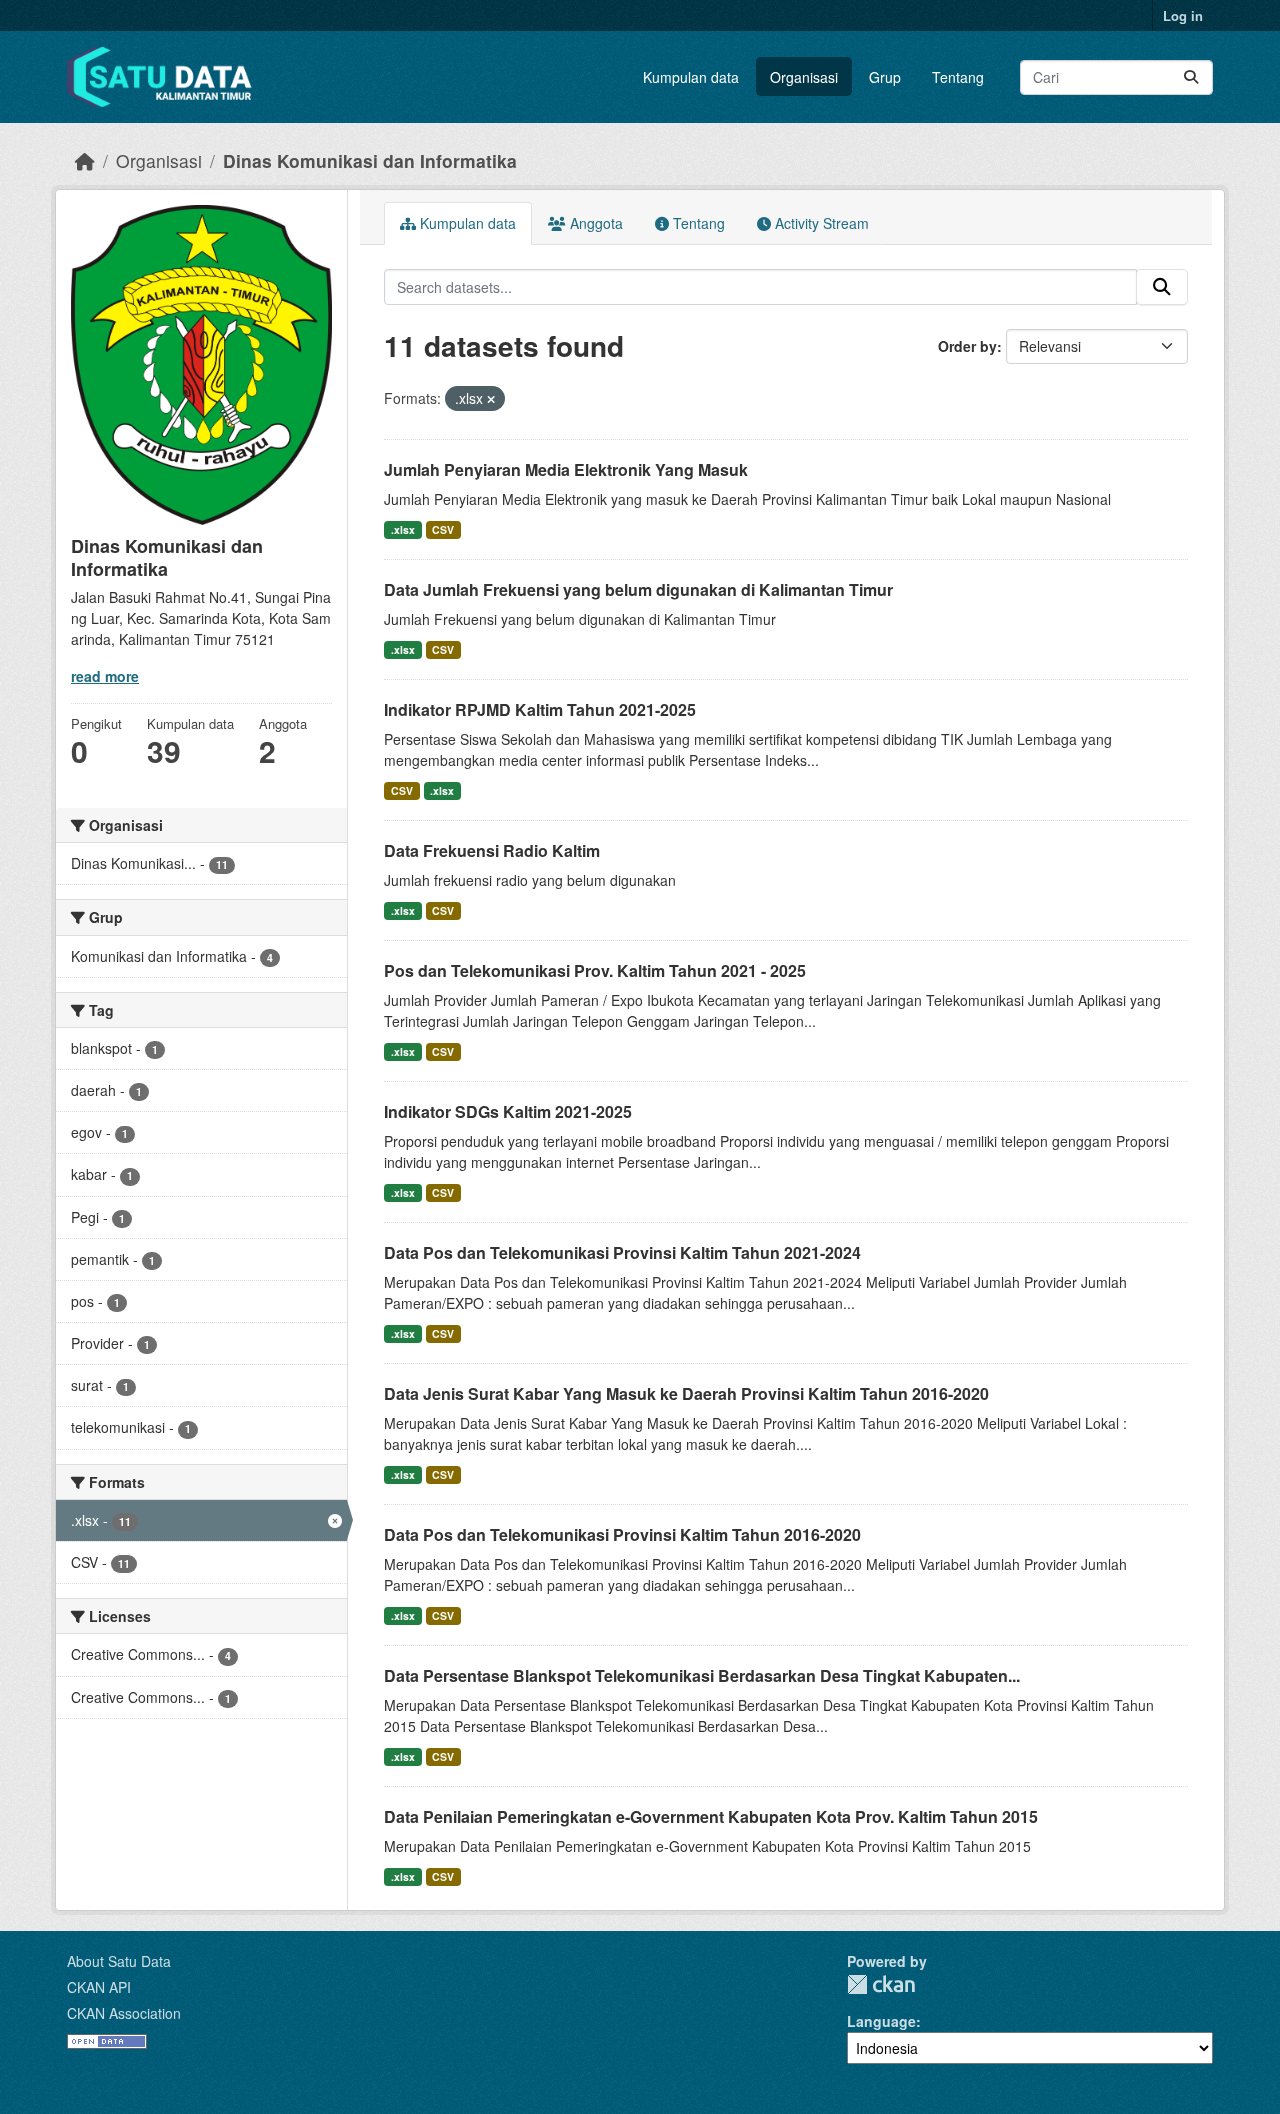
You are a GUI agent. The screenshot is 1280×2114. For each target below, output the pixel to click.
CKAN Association (124, 2013)
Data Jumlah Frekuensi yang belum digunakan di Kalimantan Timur (638, 589)
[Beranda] (85, 160)
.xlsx (403, 529)
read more (105, 676)
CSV (443, 529)
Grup (885, 77)
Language (881, 2021)
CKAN (881, 1984)
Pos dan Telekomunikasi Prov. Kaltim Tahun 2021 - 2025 (595, 970)
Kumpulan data (691, 77)
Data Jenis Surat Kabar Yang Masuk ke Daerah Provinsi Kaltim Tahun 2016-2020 (686, 1393)
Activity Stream (820, 223)
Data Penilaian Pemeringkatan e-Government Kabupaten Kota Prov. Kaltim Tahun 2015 (711, 1816)
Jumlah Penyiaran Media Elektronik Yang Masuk (566, 469)
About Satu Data (119, 1961)
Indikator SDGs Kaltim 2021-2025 (508, 1111)
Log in (1183, 15)
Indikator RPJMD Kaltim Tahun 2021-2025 (540, 709)
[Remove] (491, 399)
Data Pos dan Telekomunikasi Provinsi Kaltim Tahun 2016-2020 (622, 1534)
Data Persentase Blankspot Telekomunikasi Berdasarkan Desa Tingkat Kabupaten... (702, 1675)
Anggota (594, 223)
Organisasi (804, 77)
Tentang (958, 77)
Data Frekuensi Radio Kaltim (492, 850)
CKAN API (99, 1987)
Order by (967, 346)
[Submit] (1191, 77)
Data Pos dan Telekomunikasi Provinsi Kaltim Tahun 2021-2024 (622, 1252)
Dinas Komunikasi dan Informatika (370, 160)
